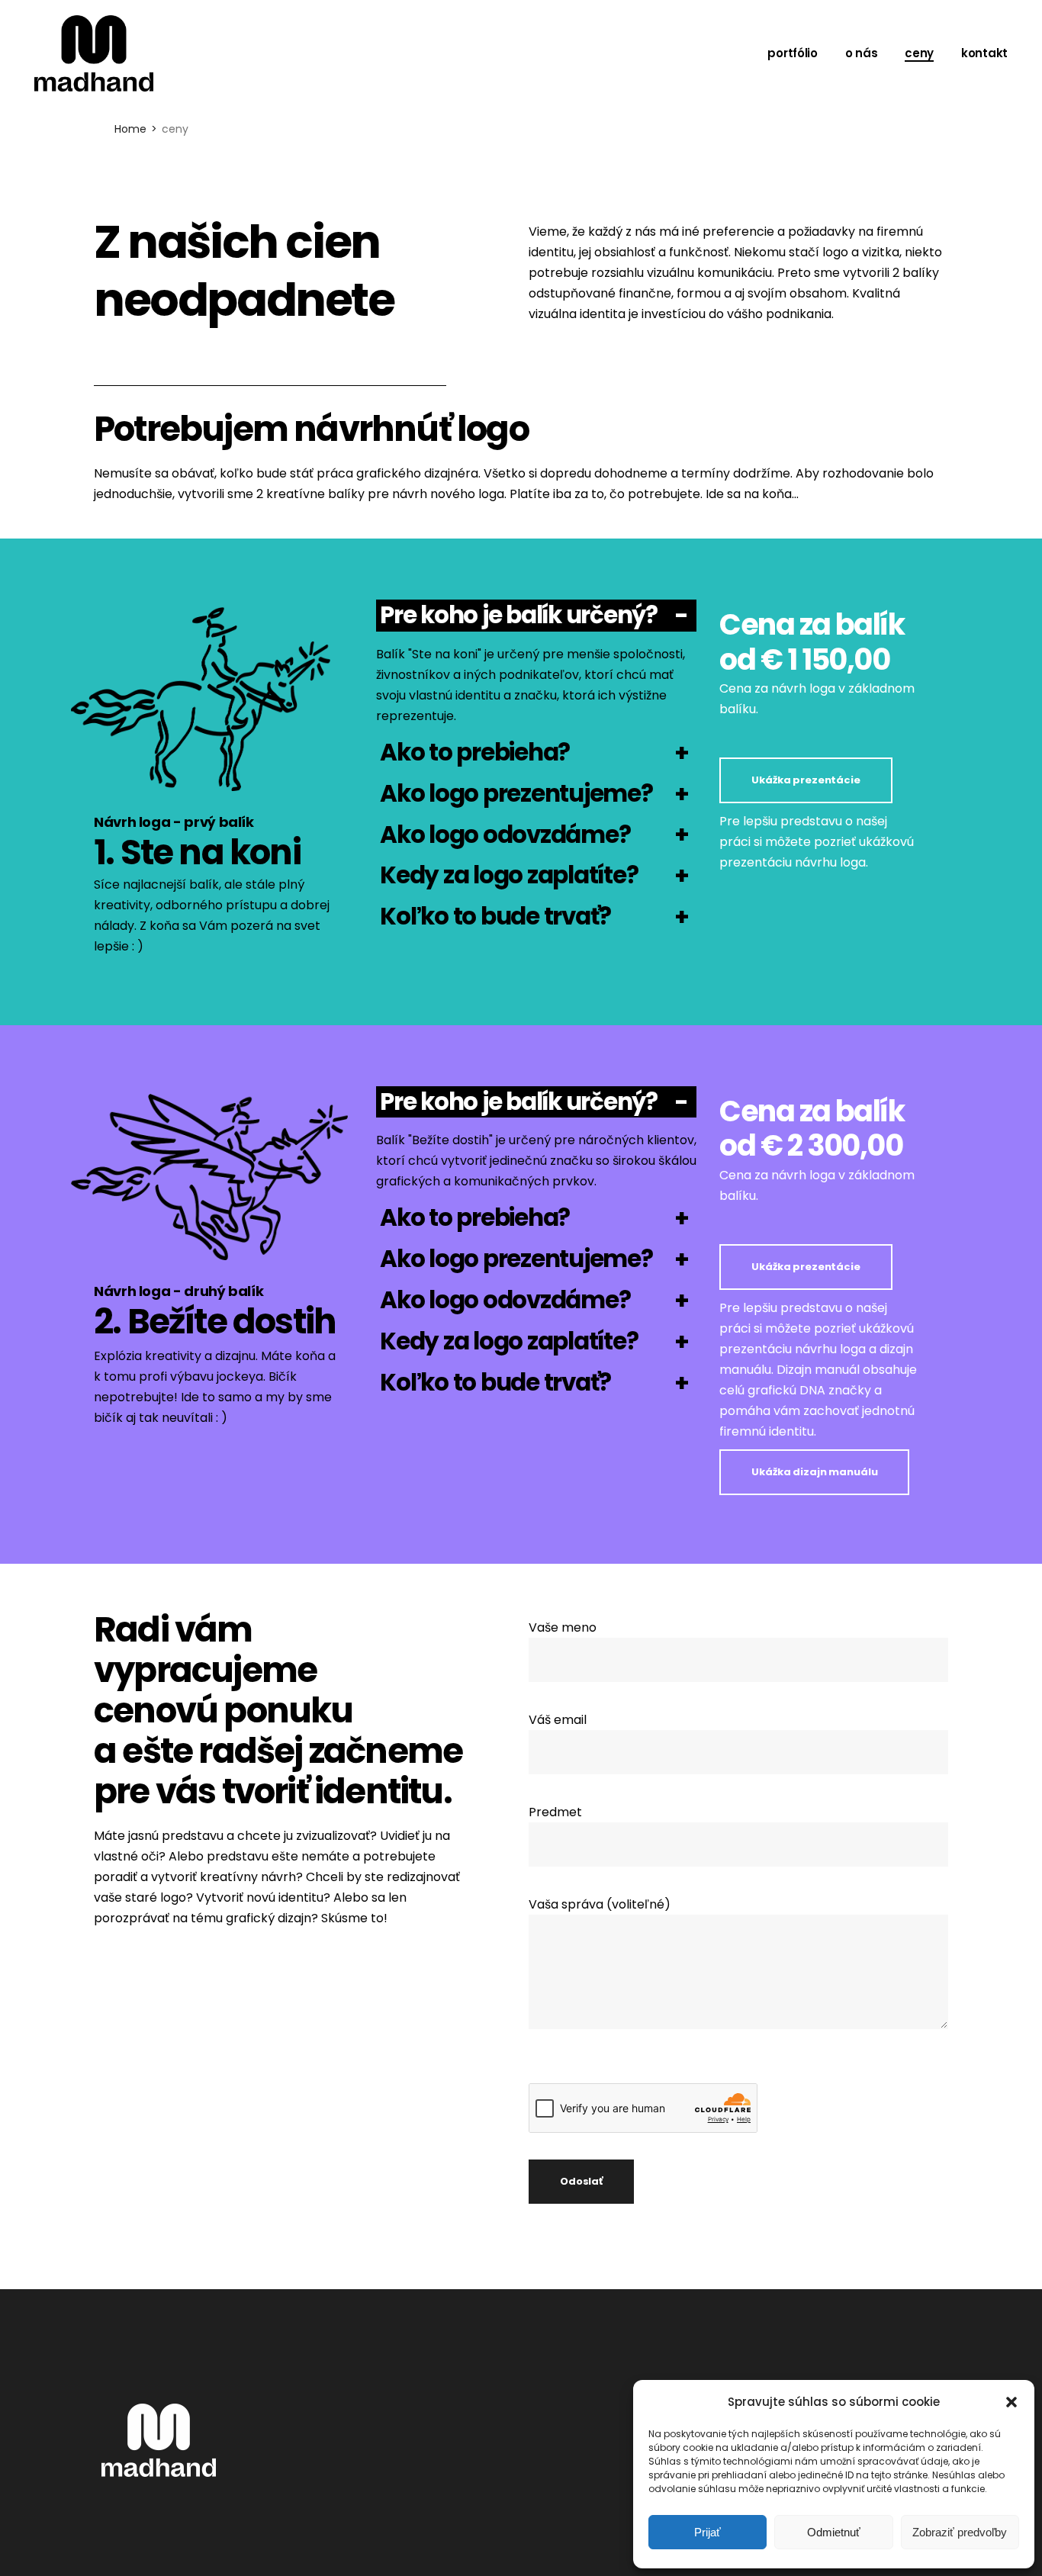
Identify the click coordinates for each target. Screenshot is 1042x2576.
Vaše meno (563, 1627)
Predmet (555, 1812)
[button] (1011, 2402)
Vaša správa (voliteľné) (600, 1904)
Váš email (558, 1720)
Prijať (708, 2532)
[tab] (536, 616)
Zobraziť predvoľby (960, 2532)
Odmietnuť (834, 2532)
